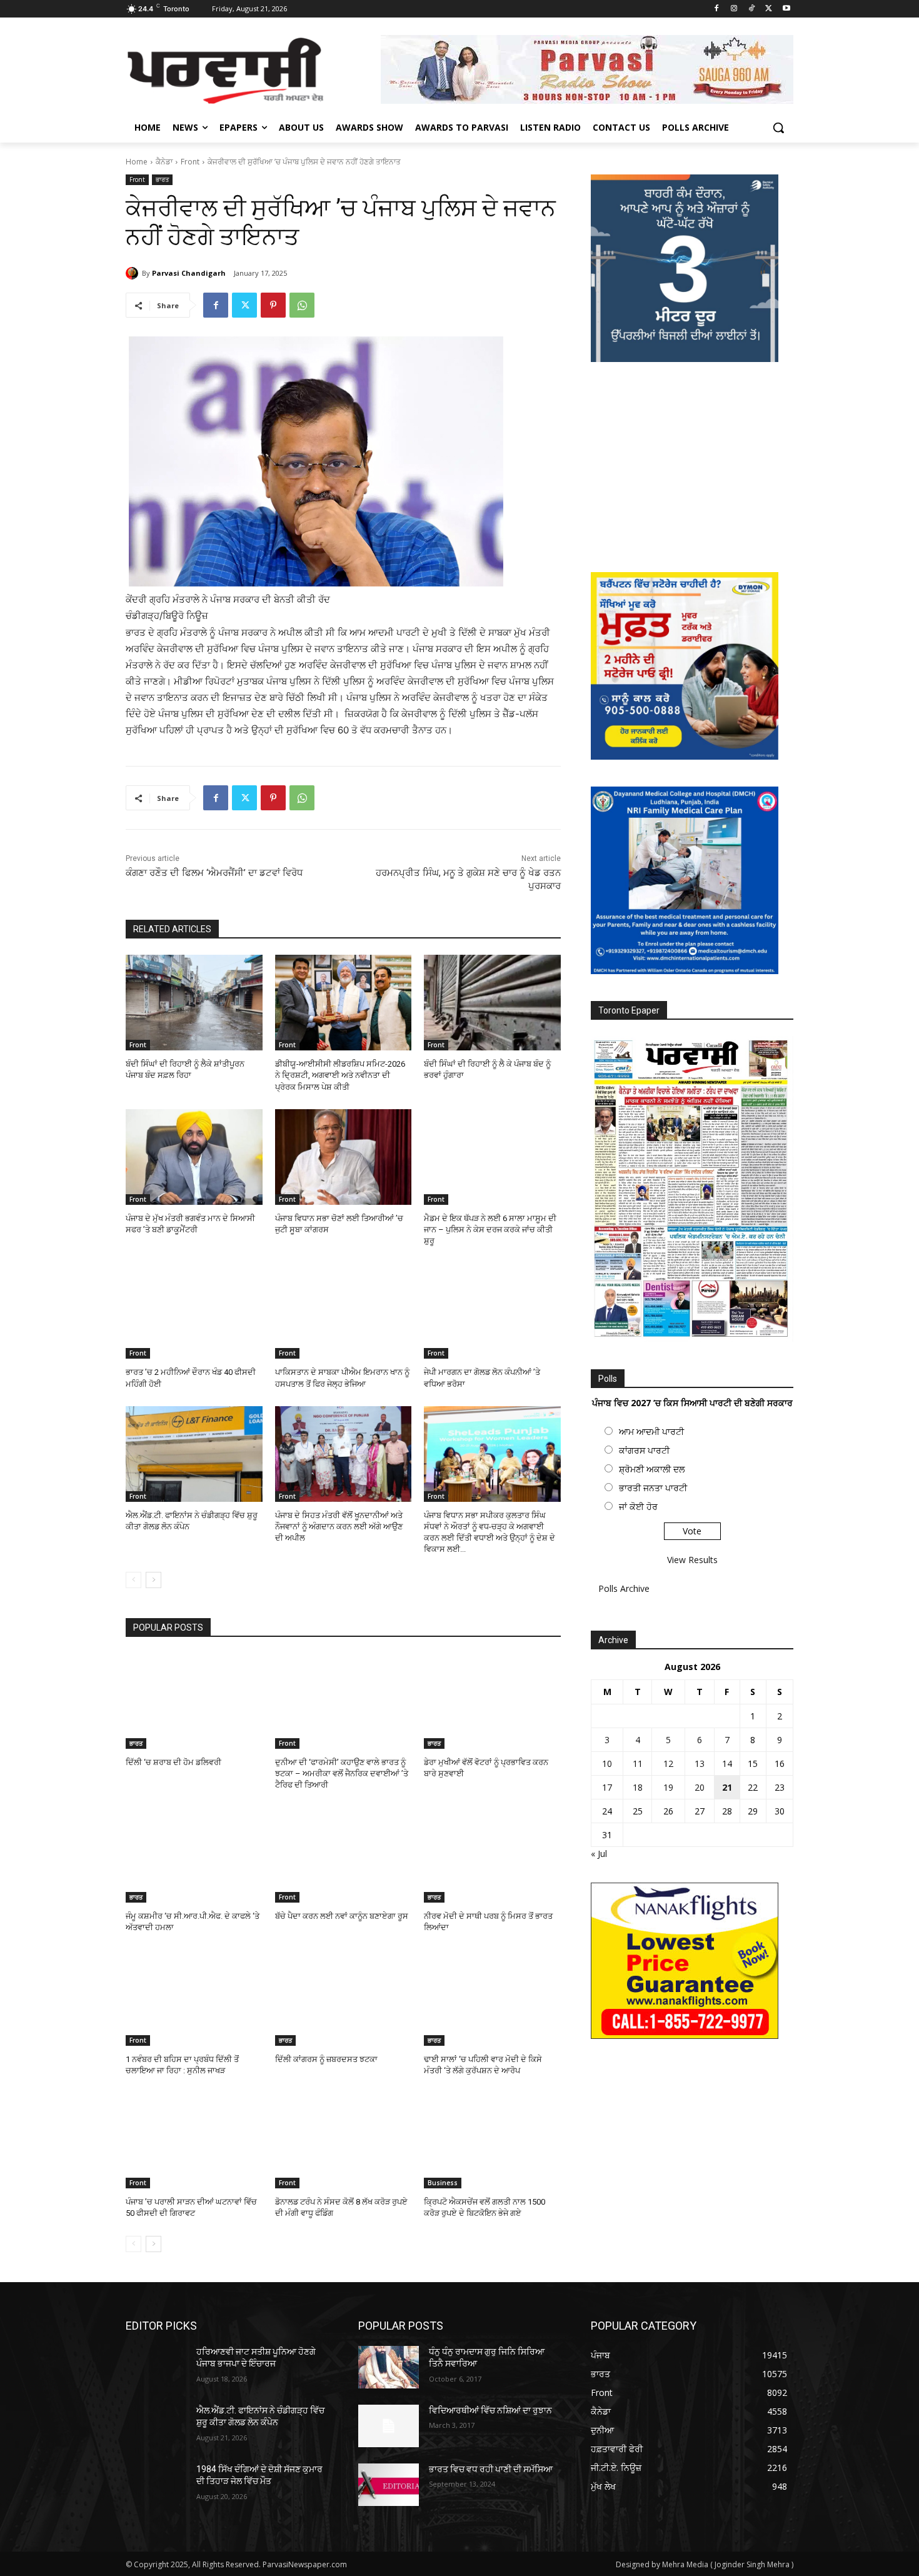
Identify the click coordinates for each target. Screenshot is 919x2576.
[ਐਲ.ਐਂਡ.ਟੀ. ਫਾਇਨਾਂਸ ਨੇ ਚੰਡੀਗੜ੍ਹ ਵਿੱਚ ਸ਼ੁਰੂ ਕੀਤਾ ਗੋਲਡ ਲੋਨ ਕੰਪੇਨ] (194, 1454)
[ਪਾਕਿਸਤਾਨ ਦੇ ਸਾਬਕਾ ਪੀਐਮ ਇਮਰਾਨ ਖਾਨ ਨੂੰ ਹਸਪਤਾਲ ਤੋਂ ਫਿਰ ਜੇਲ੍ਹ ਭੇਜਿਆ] (344, 1311)
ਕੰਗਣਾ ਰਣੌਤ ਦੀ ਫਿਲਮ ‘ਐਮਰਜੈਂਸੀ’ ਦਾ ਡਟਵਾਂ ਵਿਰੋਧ (214, 873)
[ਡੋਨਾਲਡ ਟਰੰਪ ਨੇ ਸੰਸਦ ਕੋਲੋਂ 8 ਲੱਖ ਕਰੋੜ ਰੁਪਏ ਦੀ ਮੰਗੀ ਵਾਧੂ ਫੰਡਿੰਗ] (344, 2141)
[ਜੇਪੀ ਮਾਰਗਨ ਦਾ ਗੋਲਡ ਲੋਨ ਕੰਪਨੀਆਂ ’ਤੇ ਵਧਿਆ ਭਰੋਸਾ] (492, 1311)
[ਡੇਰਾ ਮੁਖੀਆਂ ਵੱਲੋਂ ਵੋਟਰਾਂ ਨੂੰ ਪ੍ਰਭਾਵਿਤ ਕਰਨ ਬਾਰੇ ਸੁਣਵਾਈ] (492, 1701)
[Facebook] (717, 9)
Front (190, 162)
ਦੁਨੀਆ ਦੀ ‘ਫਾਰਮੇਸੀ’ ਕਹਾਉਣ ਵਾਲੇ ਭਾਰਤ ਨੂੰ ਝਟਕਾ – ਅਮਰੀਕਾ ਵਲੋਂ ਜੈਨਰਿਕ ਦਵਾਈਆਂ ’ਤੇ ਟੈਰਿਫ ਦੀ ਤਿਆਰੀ (342, 1774)
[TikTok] (752, 9)
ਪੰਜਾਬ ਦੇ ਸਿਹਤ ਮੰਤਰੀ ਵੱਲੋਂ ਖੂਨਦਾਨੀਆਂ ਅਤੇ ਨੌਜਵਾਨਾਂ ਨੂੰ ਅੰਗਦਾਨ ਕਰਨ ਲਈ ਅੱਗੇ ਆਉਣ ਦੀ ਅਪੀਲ (339, 1527)
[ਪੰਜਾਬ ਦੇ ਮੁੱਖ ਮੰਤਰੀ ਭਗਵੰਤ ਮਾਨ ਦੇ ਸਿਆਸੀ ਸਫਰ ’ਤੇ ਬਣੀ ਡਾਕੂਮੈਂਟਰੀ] (194, 1157)
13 (700, 1763)
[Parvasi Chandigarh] (134, 273)
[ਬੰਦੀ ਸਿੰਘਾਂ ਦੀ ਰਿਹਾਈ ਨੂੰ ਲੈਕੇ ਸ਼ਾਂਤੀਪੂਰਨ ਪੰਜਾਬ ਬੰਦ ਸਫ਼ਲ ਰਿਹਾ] (194, 1003)
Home (137, 162)
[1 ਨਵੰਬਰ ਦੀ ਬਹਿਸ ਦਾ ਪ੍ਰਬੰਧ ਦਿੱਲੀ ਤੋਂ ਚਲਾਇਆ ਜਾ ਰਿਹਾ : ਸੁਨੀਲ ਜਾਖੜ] (194, 1998)
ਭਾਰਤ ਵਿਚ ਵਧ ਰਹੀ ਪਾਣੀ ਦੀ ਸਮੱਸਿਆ (491, 2469)
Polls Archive (624, 1588)
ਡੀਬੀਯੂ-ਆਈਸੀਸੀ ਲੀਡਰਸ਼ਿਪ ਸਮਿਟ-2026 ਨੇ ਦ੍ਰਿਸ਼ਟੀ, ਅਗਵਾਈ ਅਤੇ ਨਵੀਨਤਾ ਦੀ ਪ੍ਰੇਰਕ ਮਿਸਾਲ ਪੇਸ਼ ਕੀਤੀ (340, 1075)
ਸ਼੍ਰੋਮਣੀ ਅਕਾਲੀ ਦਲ (652, 1469)
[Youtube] (786, 9)
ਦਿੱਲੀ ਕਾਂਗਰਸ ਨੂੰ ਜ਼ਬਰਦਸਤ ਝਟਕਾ (326, 2059)
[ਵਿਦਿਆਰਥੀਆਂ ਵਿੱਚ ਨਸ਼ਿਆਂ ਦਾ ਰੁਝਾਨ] (389, 2426)
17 (607, 1787)
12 (668, 1763)
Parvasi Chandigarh (189, 273)
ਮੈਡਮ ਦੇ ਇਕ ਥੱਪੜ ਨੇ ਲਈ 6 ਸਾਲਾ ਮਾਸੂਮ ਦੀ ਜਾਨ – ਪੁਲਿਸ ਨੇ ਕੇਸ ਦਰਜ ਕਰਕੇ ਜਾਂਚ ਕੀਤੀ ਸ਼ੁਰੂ (490, 1230)
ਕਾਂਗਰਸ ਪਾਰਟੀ (644, 1450)
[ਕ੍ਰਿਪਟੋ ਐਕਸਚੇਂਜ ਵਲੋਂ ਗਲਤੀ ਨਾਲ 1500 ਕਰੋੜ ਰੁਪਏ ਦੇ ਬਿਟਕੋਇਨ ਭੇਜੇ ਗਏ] (492, 2141)
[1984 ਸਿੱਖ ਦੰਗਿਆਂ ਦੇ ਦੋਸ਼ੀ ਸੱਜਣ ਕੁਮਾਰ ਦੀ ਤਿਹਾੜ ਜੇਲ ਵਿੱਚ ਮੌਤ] (156, 2485)
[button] (778, 128)
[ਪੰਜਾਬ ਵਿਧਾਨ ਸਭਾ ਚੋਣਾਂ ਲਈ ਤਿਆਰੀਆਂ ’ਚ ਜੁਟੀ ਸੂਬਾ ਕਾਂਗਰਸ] (344, 1157)
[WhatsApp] (302, 305)
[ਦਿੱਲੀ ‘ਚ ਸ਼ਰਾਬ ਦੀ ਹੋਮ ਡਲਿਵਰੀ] (194, 1701)
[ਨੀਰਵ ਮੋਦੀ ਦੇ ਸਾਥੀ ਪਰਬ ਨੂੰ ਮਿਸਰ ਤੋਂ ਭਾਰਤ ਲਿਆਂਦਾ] (492, 1855)
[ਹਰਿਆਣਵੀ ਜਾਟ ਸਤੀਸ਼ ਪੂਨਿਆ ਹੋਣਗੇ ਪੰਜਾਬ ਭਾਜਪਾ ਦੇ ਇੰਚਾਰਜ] (156, 2367)
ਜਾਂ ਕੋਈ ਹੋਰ (638, 1507)
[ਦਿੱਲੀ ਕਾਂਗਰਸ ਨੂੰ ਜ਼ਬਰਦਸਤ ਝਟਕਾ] (344, 1998)
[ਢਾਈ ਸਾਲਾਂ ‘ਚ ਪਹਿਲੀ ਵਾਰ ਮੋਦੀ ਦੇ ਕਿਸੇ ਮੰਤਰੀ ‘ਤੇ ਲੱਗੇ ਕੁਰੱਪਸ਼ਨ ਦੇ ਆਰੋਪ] (492, 1998)
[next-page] (153, 1580)
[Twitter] (769, 9)
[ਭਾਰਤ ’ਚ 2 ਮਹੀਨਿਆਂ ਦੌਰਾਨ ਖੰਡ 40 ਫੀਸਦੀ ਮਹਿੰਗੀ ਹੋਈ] (194, 1311)
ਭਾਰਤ (162, 179)
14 (727, 1763)
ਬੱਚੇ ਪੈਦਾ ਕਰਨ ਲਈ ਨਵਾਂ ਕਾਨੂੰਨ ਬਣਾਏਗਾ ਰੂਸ (342, 1916)
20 (700, 1787)
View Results (692, 1560)
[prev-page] (133, 1580)
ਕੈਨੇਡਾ (164, 162)
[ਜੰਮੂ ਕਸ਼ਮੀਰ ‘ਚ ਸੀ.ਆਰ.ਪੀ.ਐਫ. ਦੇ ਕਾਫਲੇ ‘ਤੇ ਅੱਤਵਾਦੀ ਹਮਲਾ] (194, 1855)
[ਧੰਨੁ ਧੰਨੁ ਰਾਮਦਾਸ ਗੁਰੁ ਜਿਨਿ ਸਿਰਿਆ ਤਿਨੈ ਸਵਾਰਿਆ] (389, 2367)
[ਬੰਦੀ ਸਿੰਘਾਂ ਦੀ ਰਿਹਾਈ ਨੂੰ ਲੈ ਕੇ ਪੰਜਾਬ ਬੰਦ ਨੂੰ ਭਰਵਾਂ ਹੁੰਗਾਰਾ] (492, 1003)
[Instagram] (734, 9)
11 (638, 1763)
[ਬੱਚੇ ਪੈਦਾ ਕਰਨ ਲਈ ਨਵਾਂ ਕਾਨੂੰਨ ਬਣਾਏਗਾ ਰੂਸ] (344, 1855)
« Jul (599, 1854)
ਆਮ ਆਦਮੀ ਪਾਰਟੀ (651, 1431)
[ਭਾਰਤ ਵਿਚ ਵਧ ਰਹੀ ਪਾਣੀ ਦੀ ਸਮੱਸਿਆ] (389, 2485)
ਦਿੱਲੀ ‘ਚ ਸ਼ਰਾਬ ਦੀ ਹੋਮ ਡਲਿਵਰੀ (173, 1762)
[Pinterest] (273, 305)
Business (443, 2183)
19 (668, 1787)
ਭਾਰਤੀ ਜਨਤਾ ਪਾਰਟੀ (653, 1488)
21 (727, 1787)
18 (638, 1787)
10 (607, 1763)
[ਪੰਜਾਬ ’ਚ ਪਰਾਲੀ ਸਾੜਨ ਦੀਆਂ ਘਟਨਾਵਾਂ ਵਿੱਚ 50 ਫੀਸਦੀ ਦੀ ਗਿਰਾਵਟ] (194, 2141)
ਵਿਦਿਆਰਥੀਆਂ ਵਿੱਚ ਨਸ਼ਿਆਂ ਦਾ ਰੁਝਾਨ (490, 2410)
